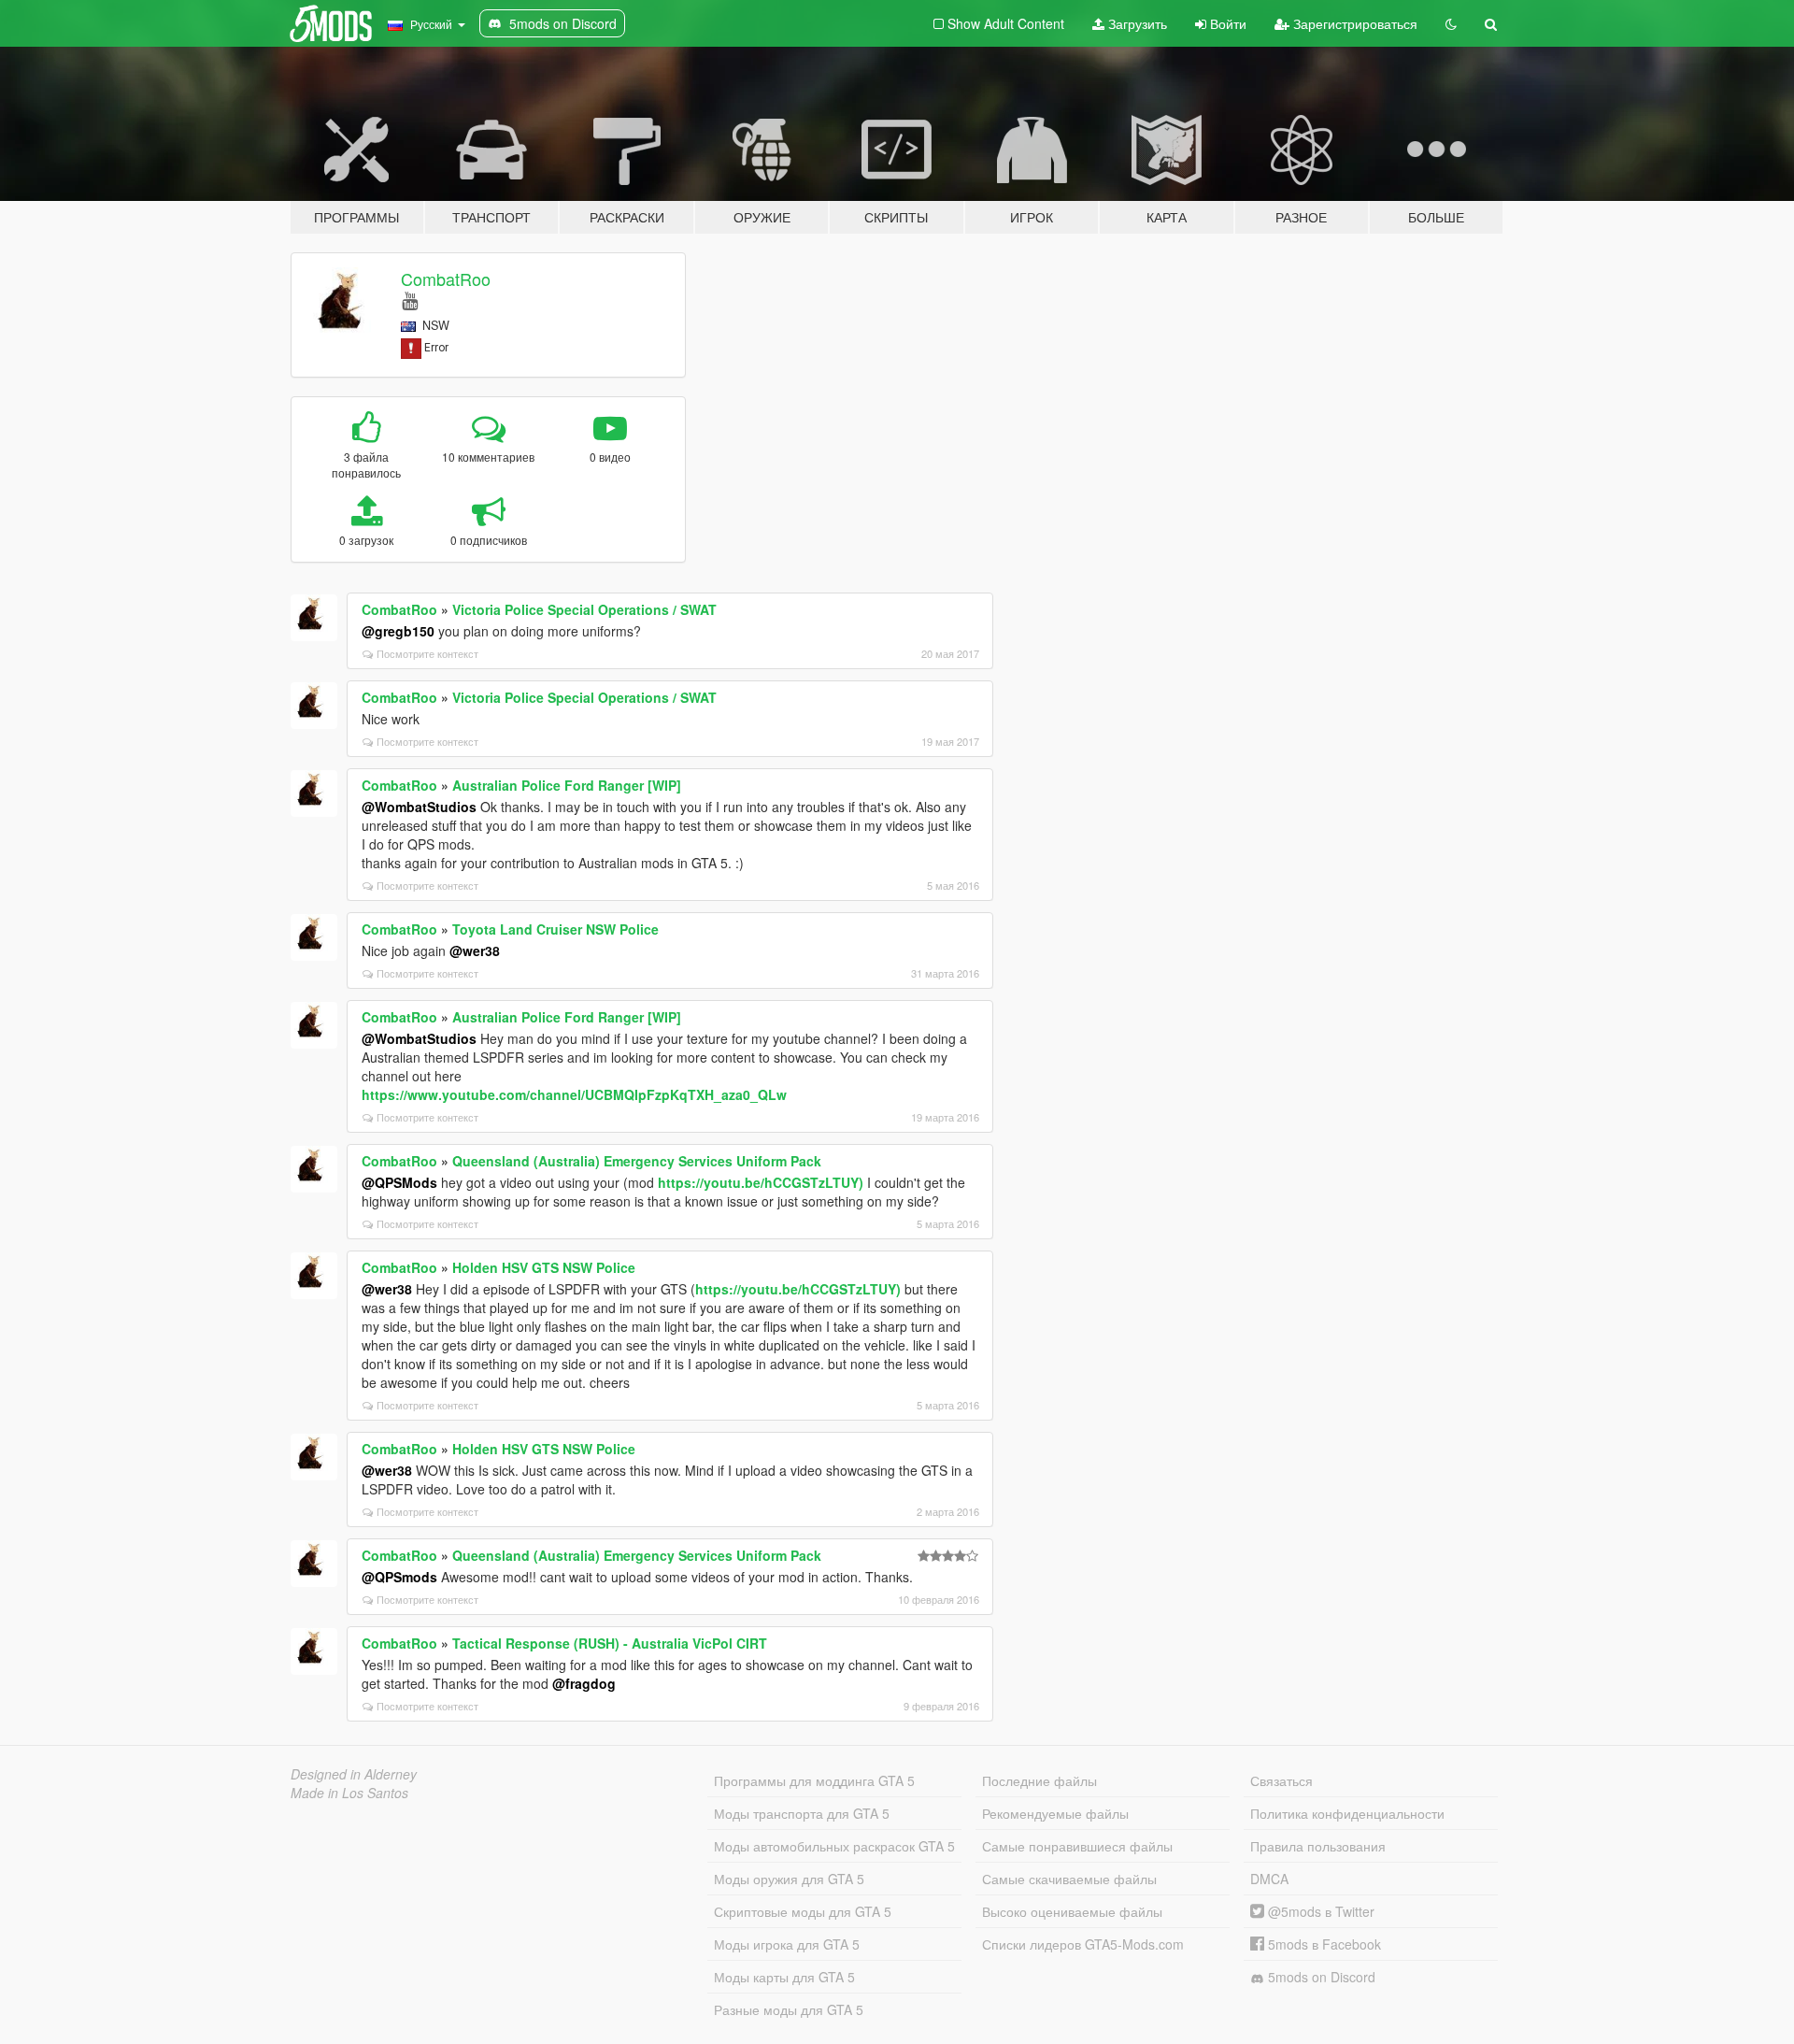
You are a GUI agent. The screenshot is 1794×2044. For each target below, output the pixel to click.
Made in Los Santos (349, 1793)
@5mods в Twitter (1319, 1911)
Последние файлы (1039, 1780)
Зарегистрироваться (1353, 23)
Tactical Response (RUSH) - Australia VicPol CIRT (610, 1643)
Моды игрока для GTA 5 (787, 1944)
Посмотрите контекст (427, 653)
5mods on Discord (1320, 1977)
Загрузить (1136, 23)
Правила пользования (1318, 1846)
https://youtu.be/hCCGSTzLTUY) (761, 1182)
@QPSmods (399, 1577)
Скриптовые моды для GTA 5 (803, 1911)
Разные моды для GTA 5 (789, 2009)
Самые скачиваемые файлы (1069, 1879)
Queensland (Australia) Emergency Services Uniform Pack (637, 1161)
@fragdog (584, 1683)
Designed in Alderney (354, 1774)
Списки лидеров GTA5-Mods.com (1083, 1944)
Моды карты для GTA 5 (784, 1977)
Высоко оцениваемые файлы (1072, 1911)
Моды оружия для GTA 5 (789, 1879)
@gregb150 (398, 631)
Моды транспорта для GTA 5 (802, 1813)
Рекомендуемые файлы (1055, 1813)
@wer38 (475, 951)
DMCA (1269, 1879)
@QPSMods (399, 1182)
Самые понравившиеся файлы (1077, 1846)
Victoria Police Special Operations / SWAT (584, 609)
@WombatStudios (419, 807)
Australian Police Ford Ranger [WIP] (567, 785)
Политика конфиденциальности (1347, 1813)
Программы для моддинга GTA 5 (814, 1780)
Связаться (1281, 1780)
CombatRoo (446, 279)
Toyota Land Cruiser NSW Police (555, 929)
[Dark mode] (1451, 23)
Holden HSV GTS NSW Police (544, 1267)
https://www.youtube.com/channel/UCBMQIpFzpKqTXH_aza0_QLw (574, 1094)
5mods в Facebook (1323, 1944)
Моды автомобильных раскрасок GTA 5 (834, 1846)
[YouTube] (410, 300)
